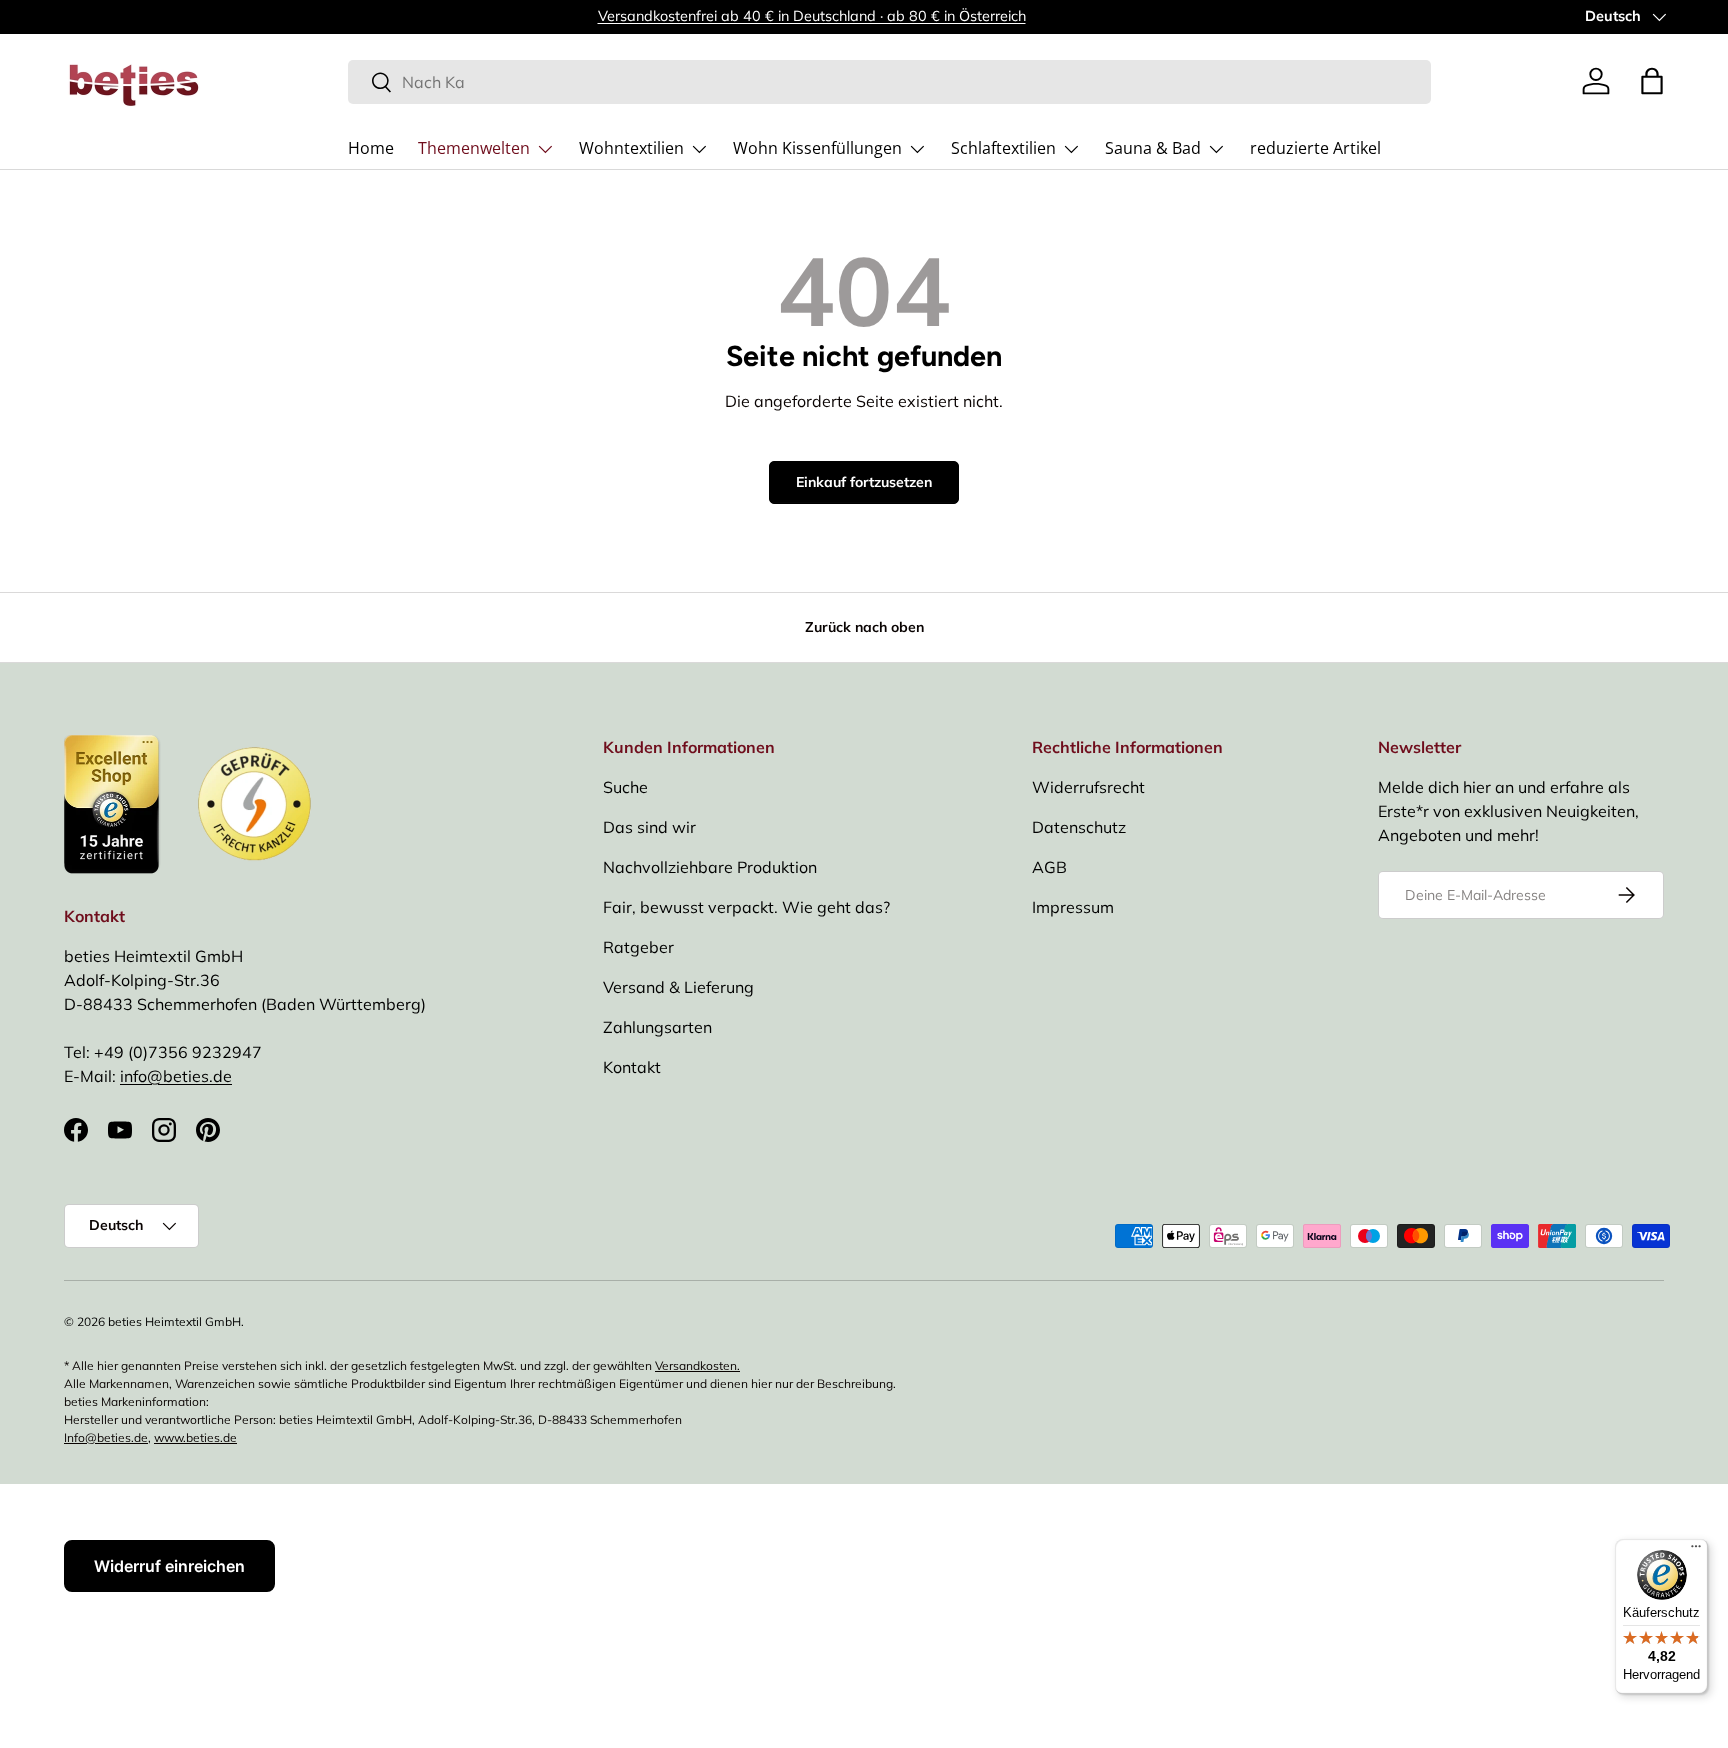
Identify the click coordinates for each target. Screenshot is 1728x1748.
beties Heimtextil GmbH (174, 1321)
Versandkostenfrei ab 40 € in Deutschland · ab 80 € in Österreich (812, 16)
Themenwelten (474, 148)
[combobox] (889, 82)
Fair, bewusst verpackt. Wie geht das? (746, 907)
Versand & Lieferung (678, 987)
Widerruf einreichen (169, 1566)
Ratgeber (638, 947)
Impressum (1073, 907)
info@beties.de (176, 1076)
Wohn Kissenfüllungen (817, 148)
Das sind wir (649, 827)
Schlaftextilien (1003, 148)
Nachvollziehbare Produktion (710, 867)
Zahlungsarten (657, 1027)
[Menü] (1696, 1551)
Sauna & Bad (1153, 148)
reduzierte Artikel (1315, 148)
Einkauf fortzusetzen (864, 482)
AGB (1049, 867)
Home (371, 148)
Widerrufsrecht (1088, 787)
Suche (625, 787)
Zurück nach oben (864, 627)
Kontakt (632, 1067)
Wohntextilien (631, 148)
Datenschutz (1079, 827)
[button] (1652, 81)
